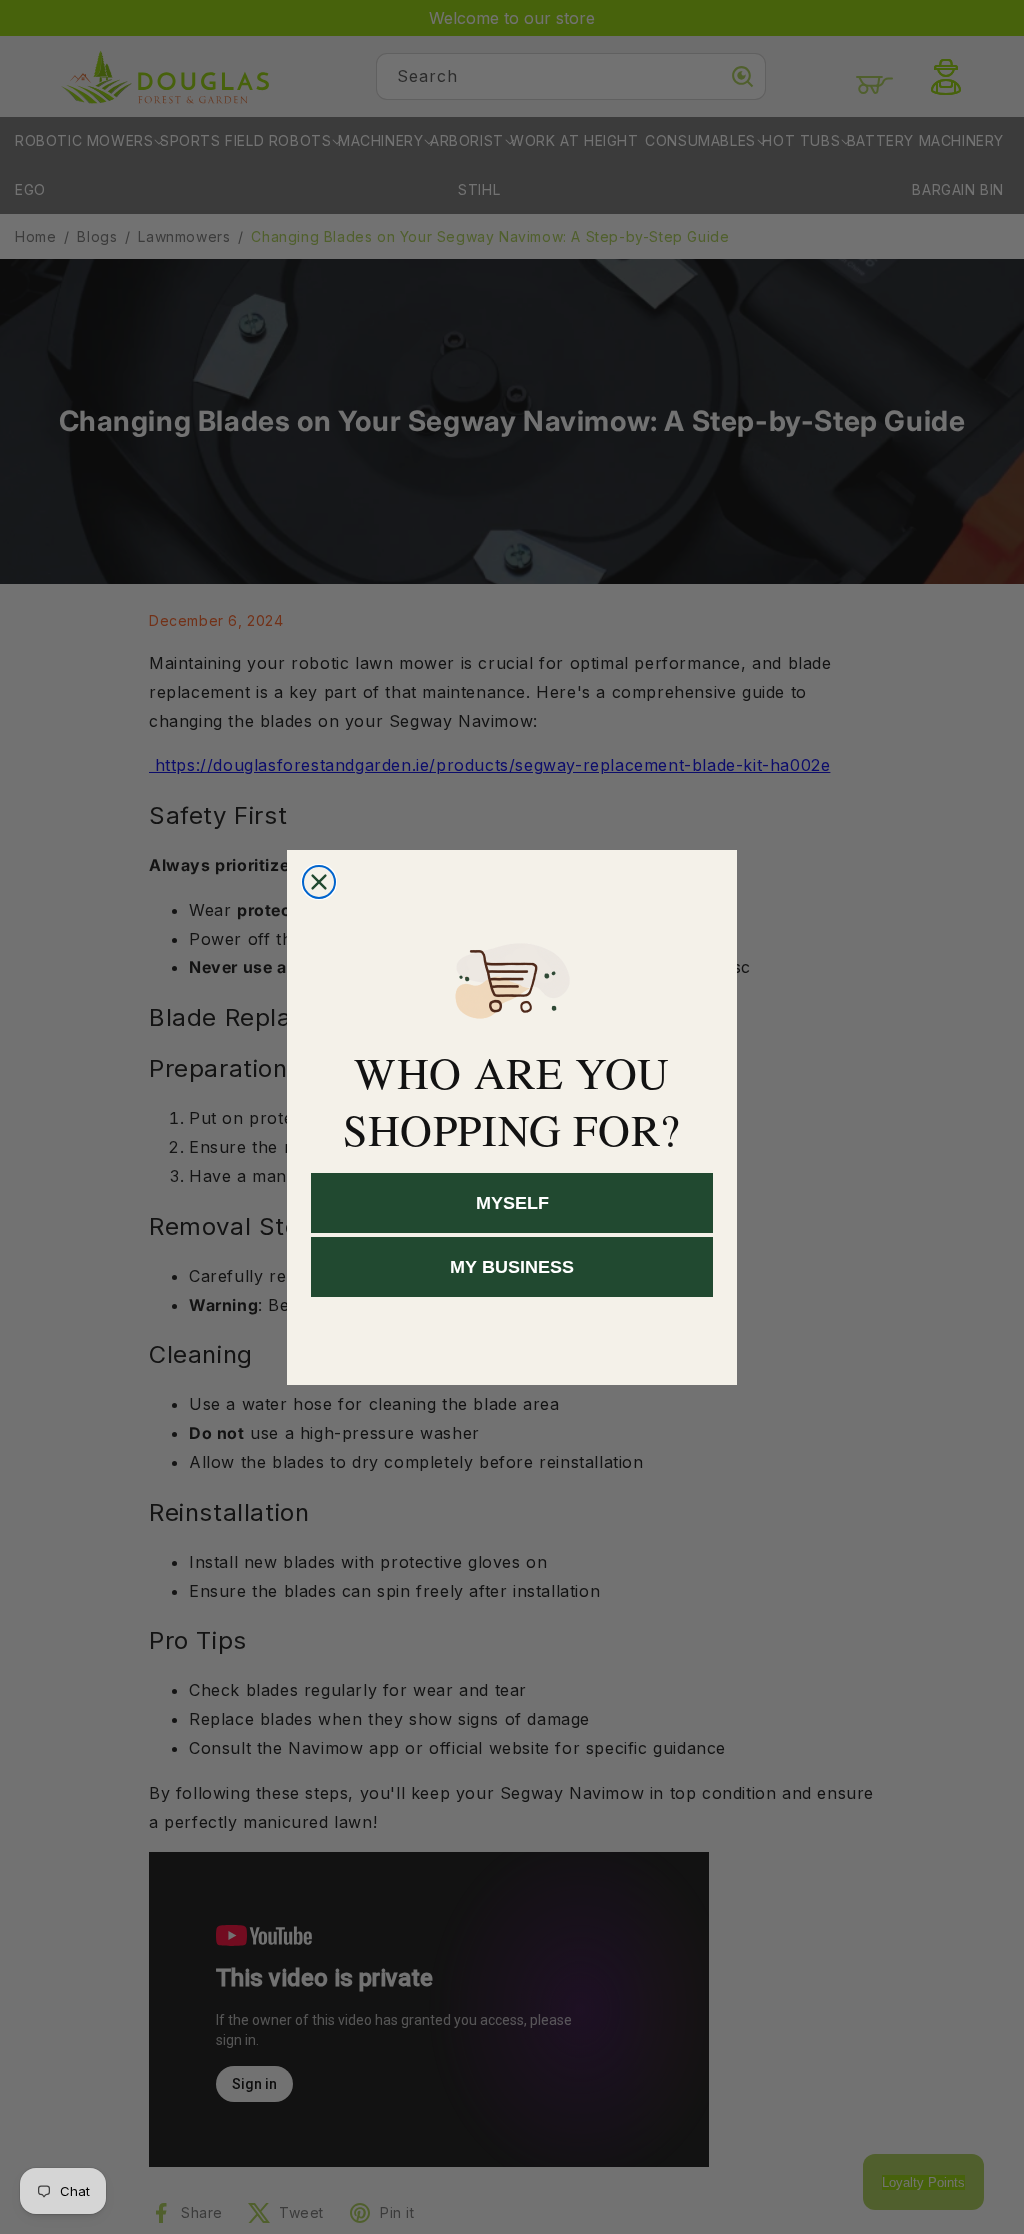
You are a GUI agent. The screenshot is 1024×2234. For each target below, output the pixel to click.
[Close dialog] (319, 882)
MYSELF (512, 1203)
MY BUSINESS (512, 1267)
